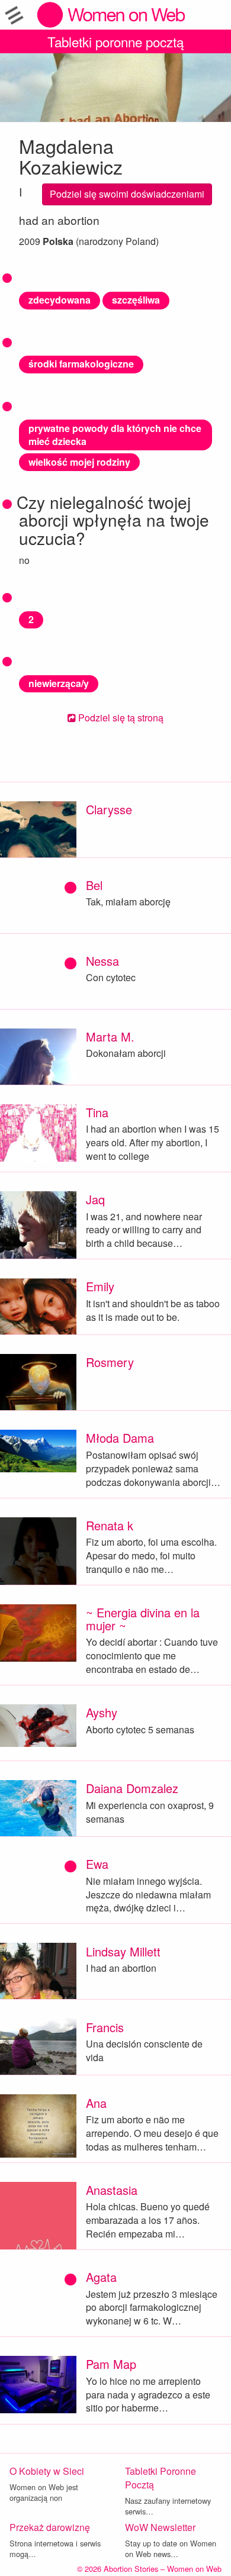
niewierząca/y (59, 683)
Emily (100, 1286)
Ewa (97, 1864)
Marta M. (110, 1036)
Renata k (110, 1525)
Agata (101, 2277)
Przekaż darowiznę (50, 2527)
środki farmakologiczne (81, 364)
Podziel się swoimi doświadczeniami (127, 194)
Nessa (102, 961)
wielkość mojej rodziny (79, 462)
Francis (105, 2027)
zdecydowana (60, 300)
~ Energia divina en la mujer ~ (143, 1619)
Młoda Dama (120, 1438)
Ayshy (102, 1712)
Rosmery (110, 1362)
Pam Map (111, 2364)
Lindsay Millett (123, 1951)
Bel (94, 885)
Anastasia (112, 2190)
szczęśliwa (136, 300)
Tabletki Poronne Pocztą (161, 2478)
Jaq (95, 1199)
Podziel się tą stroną (120, 718)
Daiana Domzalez (132, 1788)
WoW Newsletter (160, 2527)
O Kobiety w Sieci (47, 2471)
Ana (96, 2103)
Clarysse (109, 809)
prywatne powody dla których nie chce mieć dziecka (115, 435)
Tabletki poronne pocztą (115, 41)
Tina (97, 1112)
